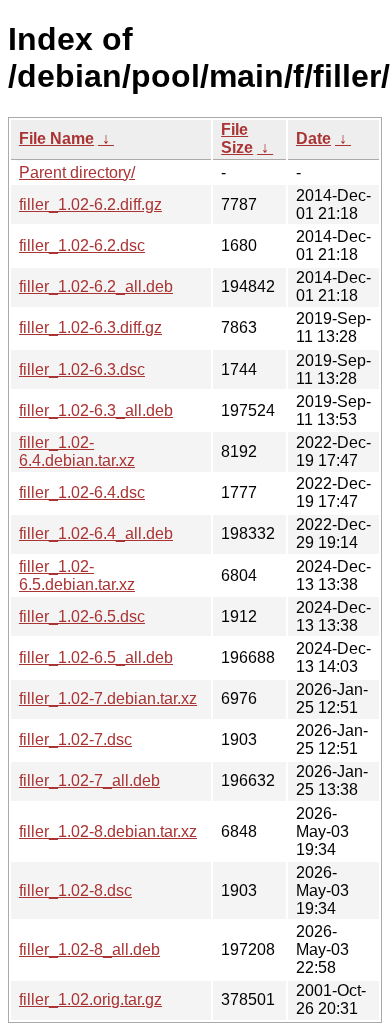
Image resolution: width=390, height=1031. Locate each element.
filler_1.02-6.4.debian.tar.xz (77, 451)
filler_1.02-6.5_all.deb (96, 657)
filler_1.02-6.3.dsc (82, 369)
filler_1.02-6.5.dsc (82, 616)
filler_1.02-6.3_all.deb (96, 410)
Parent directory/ (77, 172)
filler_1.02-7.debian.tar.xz (108, 698)
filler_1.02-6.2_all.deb (96, 286)
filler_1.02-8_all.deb (89, 949)
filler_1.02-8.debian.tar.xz (108, 831)
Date (313, 138)
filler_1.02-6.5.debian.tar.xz (77, 575)
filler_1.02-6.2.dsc (82, 245)
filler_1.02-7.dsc (75, 739)
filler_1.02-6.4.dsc (82, 492)
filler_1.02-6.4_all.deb (96, 533)
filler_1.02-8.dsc (75, 890)
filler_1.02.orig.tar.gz (90, 999)
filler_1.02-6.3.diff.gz (90, 327)
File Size (237, 138)
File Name (56, 138)
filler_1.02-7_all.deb (89, 780)
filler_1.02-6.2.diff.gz (90, 204)
